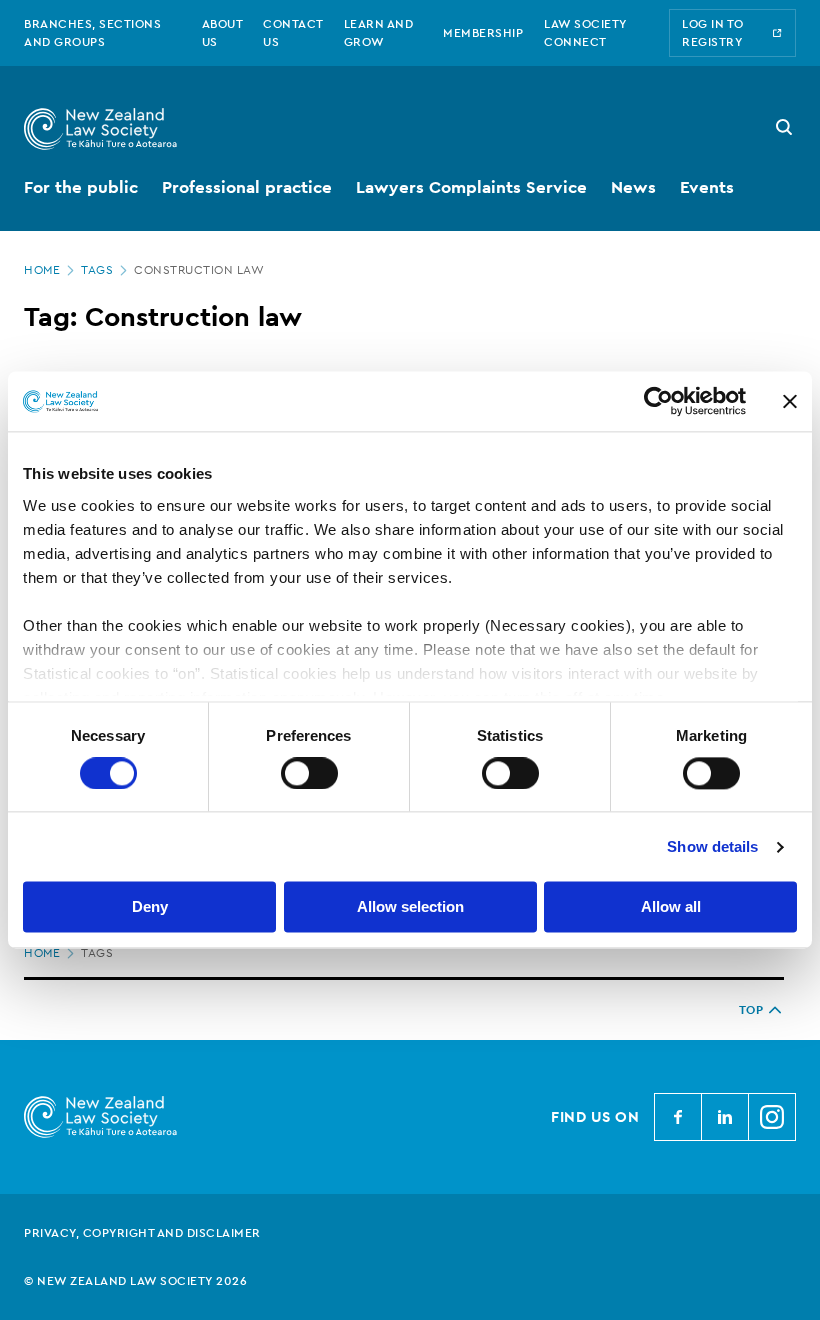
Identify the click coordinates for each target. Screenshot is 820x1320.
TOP (751, 1010)
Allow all (671, 907)
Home (42, 270)
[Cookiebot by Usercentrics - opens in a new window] (658, 401)
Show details (712, 846)
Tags (97, 270)
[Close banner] (790, 401)
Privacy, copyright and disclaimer (142, 1233)
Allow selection (410, 907)
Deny (150, 907)
